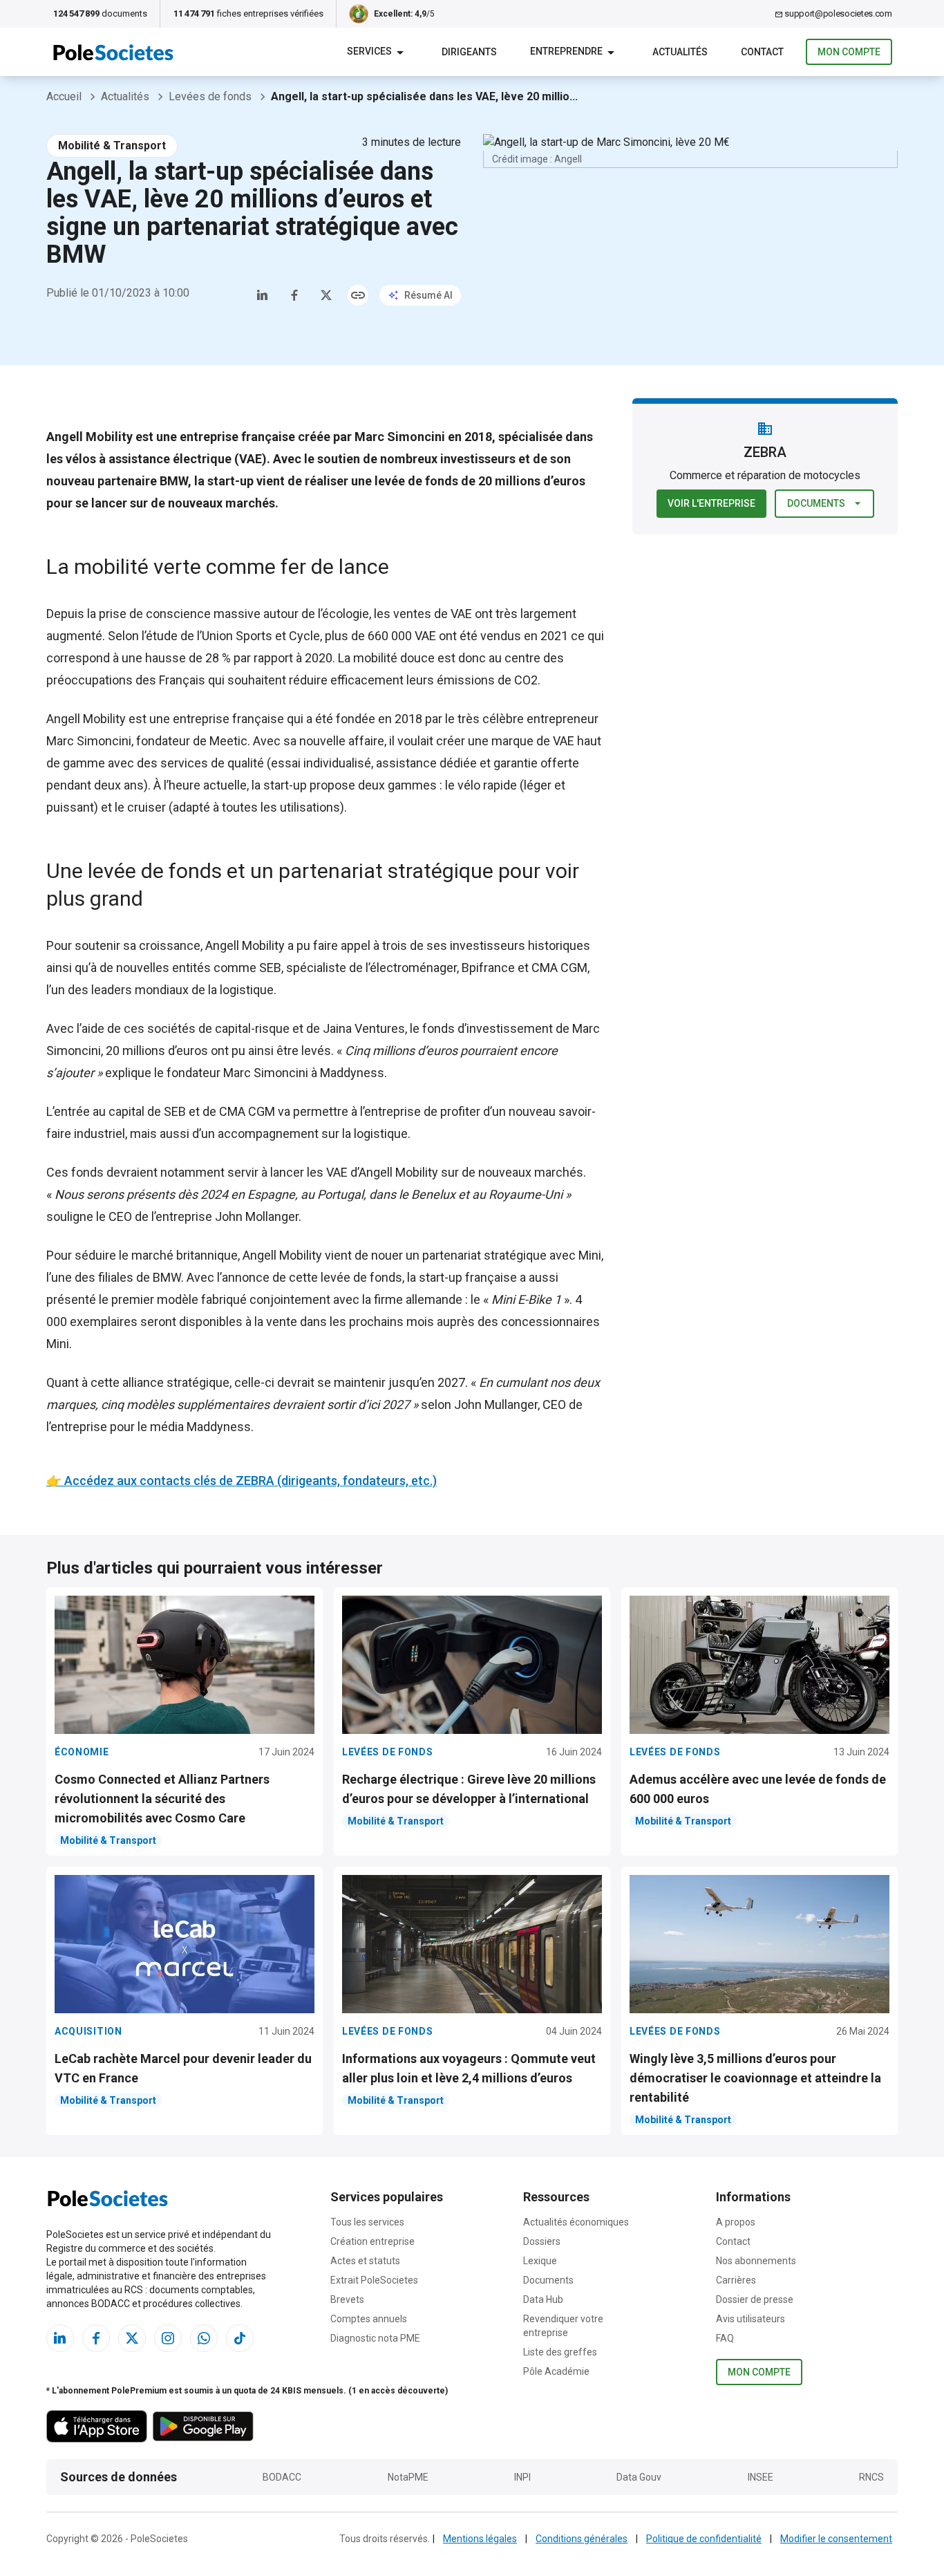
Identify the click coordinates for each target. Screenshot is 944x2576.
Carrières (736, 2280)
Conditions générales (582, 2539)
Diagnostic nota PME (375, 2338)
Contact (733, 2241)
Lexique (540, 2261)
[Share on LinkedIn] (263, 295)
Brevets (347, 2299)
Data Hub (543, 2299)
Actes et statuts (365, 2261)
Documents (816, 503)
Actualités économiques (576, 2222)
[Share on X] (326, 295)
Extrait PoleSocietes (374, 2280)
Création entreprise (372, 2241)
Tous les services (367, 2222)
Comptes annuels (369, 2319)
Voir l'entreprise (711, 503)
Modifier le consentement (836, 2539)
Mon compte (849, 52)
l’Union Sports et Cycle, (259, 636)
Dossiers (542, 2241)
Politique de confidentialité (704, 2539)
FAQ (725, 2338)
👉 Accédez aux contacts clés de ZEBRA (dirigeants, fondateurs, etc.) (242, 1481)
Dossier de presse (755, 2299)
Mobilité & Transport (112, 146)
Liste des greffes (560, 2352)
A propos (736, 2222)
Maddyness (352, 1073)
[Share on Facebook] (294, 295)
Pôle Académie (556, 2371)
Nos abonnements (756, 2261)
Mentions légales (480, 2539)
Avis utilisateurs (751, 2319)
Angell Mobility (86, 719)
